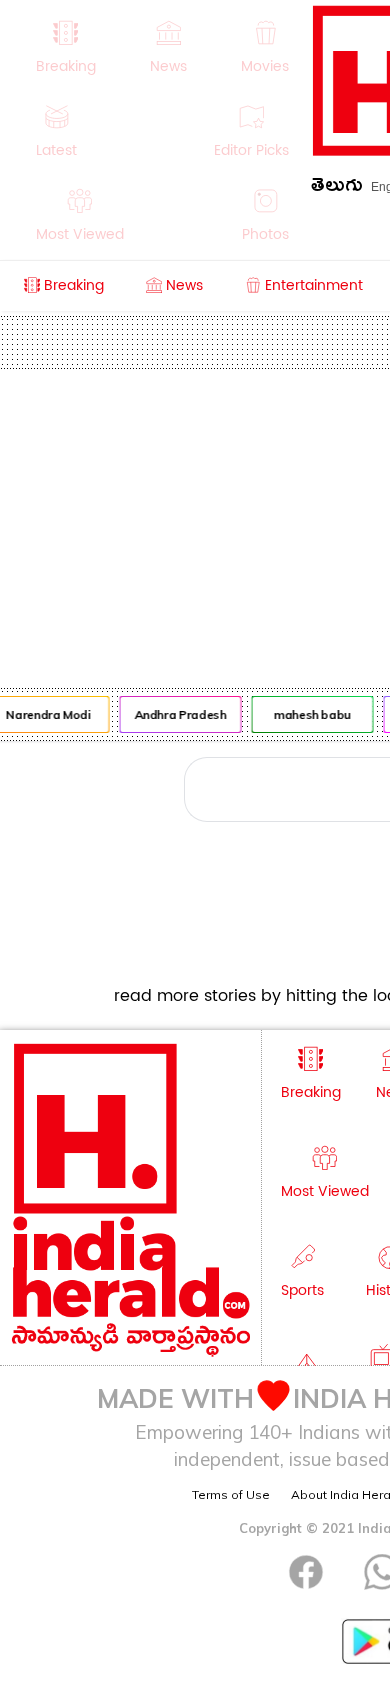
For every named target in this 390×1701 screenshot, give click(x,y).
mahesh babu (310, 714)
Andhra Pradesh (178, 714)
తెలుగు (337, 188)
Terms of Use (231, 1494)
